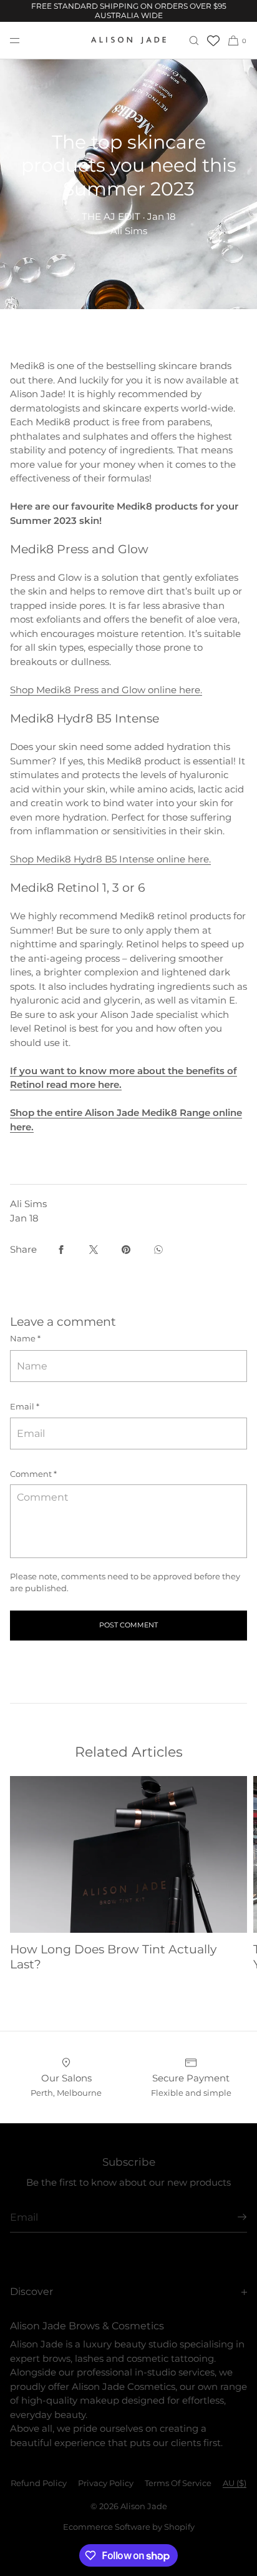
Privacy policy (106, 2483)
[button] (194, 40)
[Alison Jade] (128, 41)
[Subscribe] (231, 2217)
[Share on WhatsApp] (158, 1250)
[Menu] (25, 40)
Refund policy (39, 2483)
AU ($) (235, 2483)
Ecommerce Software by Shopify (129, 2527)
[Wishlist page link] (213, 41)
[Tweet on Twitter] (94, 1250)
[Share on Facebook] (61, 1250)
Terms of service (178, 2483)
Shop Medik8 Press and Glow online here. (106, 690)
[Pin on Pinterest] (126, 1250)
